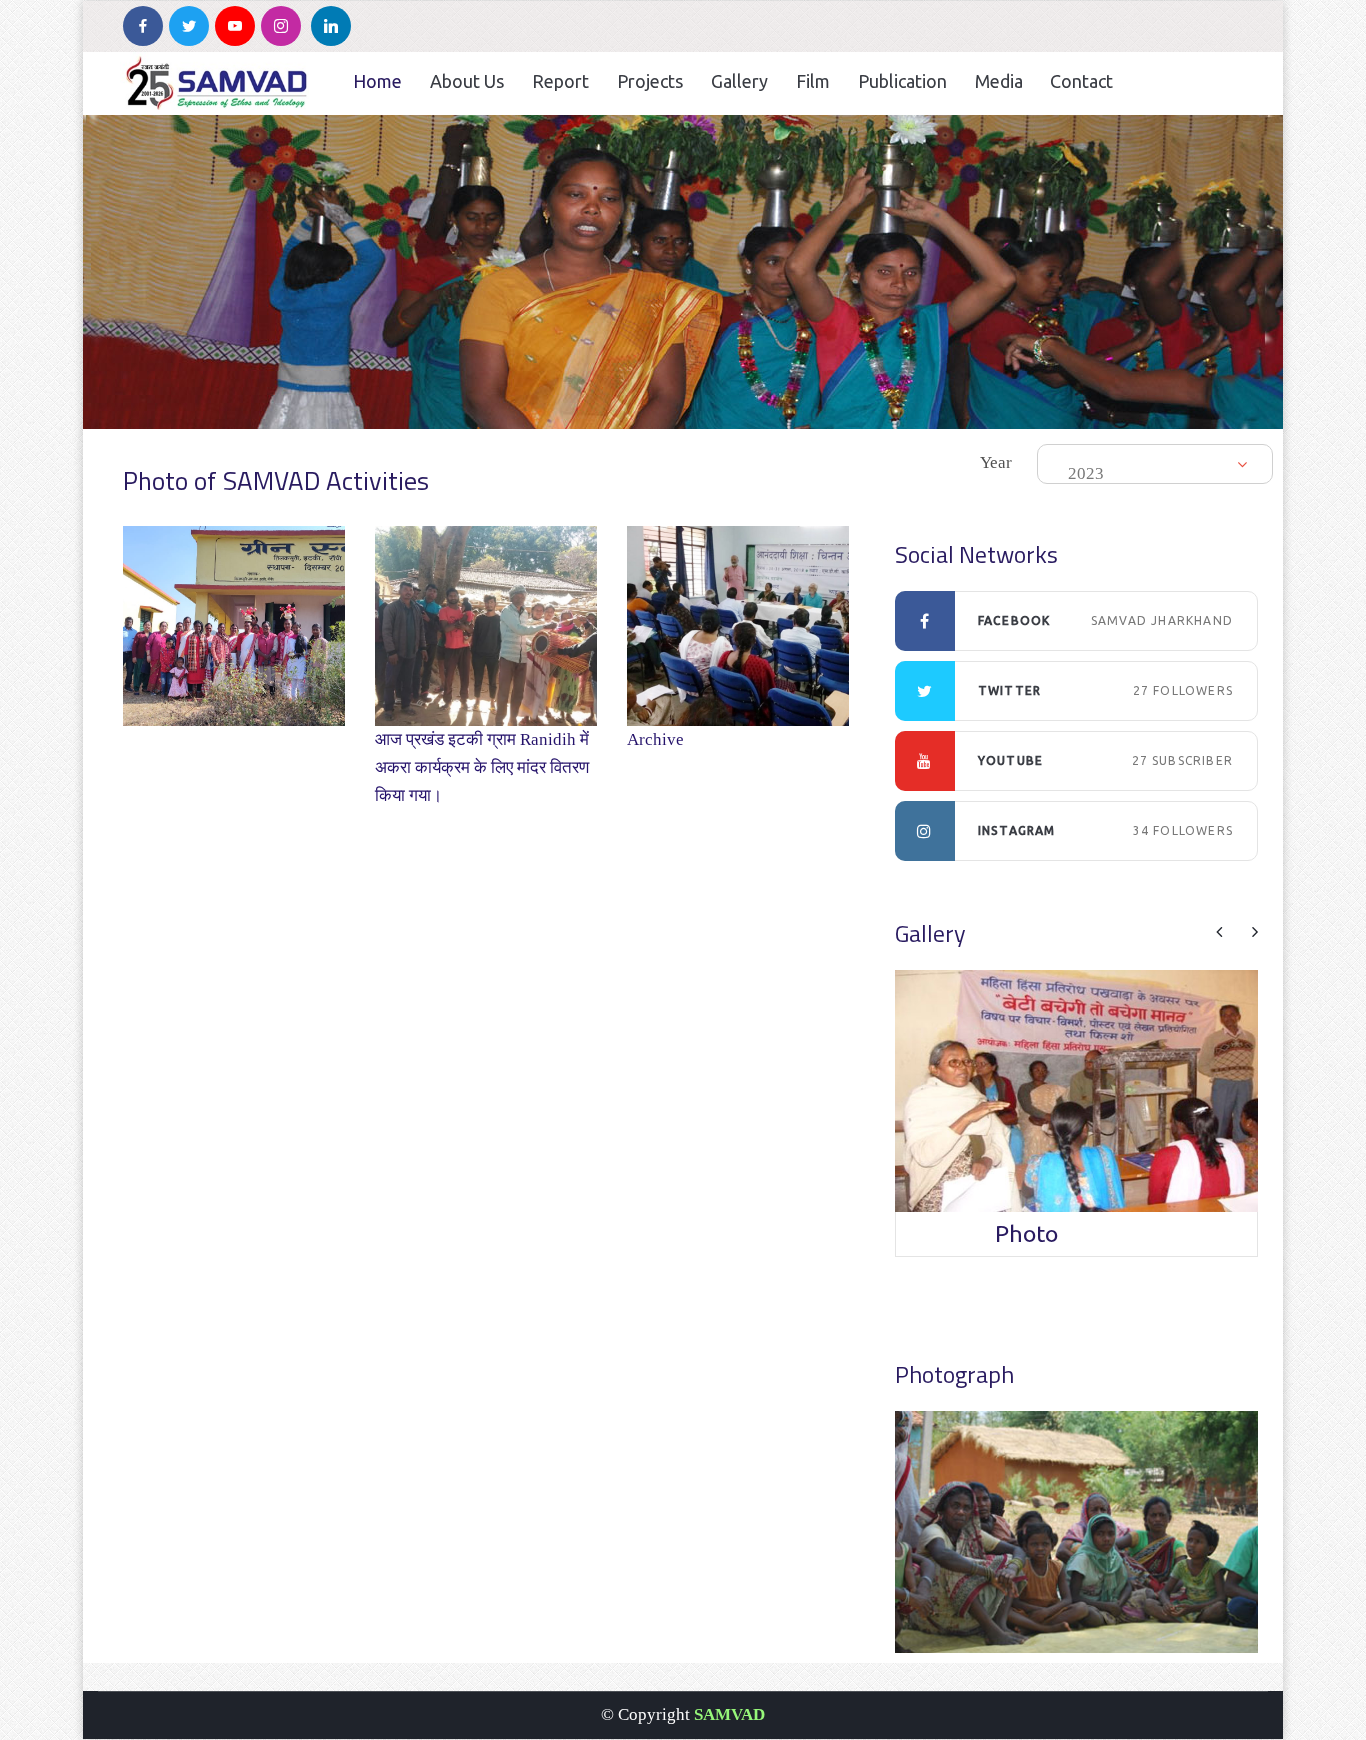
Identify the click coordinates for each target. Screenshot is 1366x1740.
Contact (1081, 81)
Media (999, 81)
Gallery (739, 81)
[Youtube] (235, 26)
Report (560, 81)
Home (377, 81)
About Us (467, 81)
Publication (902, 81)
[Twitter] (189, 26)
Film (813, 81)
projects (650, 81)
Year (996, 462)
